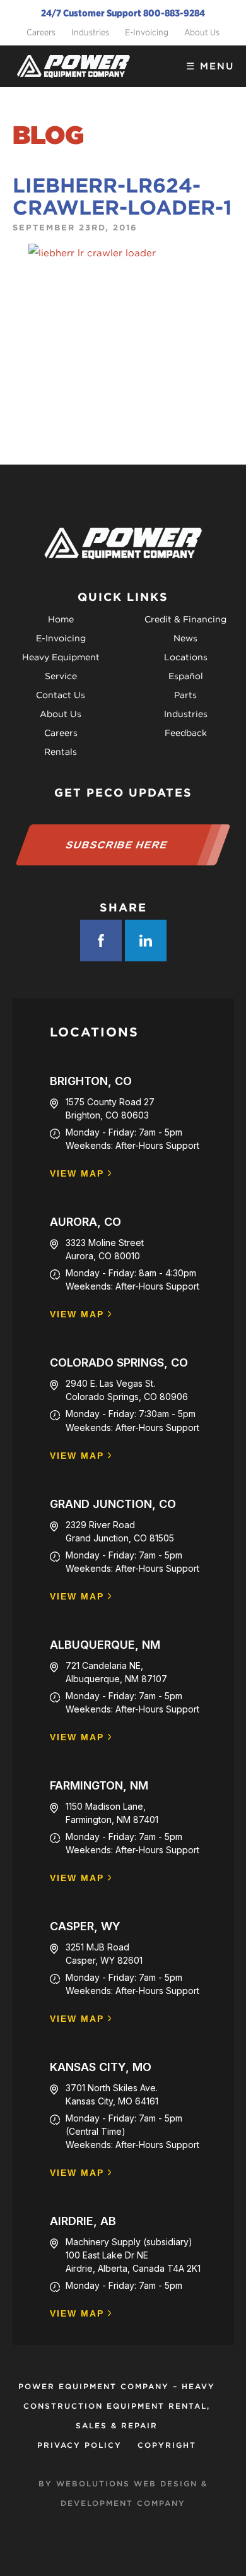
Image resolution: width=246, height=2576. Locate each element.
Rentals (61, 752)
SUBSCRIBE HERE (117, 845)
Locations (186, 657)
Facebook (101, 941)
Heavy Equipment (61, 657)
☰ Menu (210, 66)
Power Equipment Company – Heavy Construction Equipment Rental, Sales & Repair (117, 2406)
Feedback (186, 733)
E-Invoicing (147, 32)
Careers (41, 32)
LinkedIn (146, 941)
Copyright (167, 2445)
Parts (185, 695)
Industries (90, 32)
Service (61, 676)
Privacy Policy (79, 2445)
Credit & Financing (185, 619)
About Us (202, 32)
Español (186, 676)
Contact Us (61, 695)
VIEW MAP (77, 1174)
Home (61, 619)
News (185, 638)
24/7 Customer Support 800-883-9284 (123, 13)
